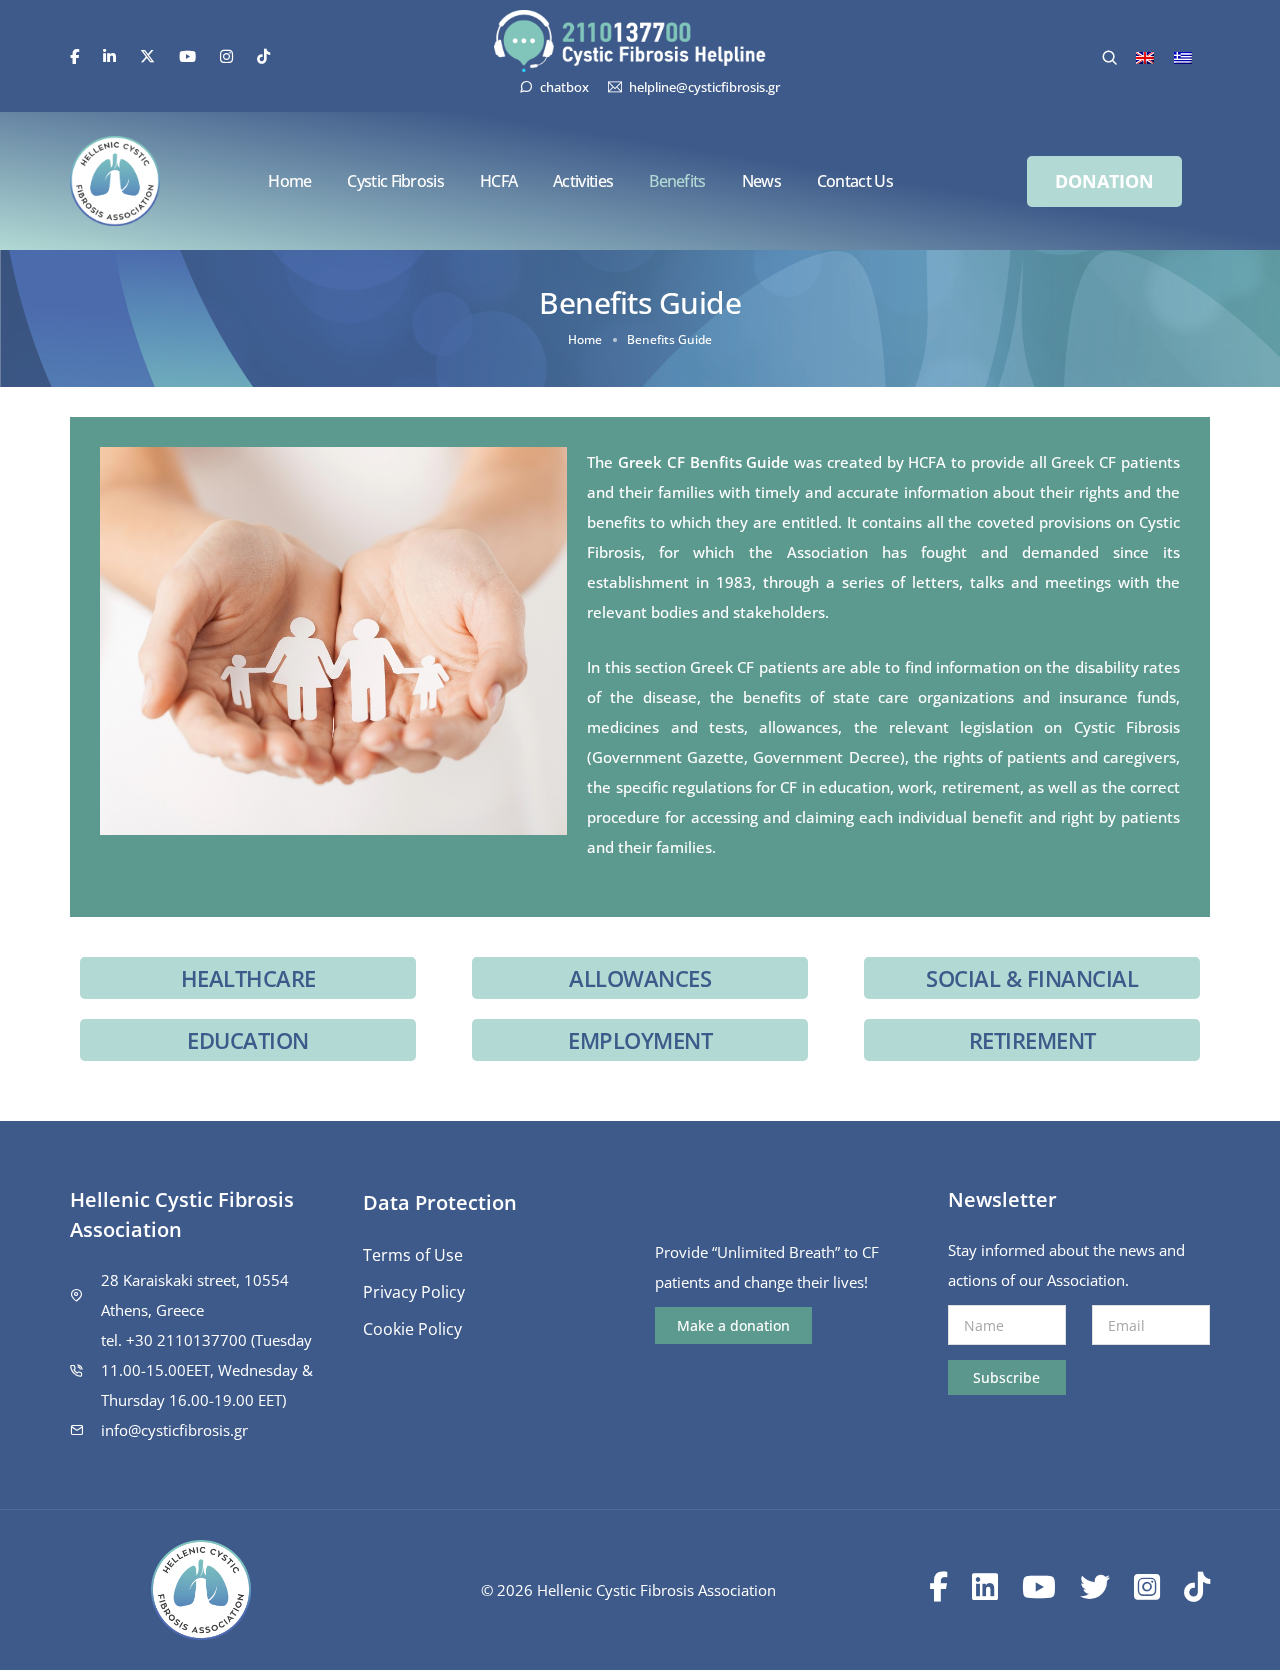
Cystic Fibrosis (395, 181)
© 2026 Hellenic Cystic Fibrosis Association (628, 1590)
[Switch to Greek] (1183, 57)
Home (289, 181)
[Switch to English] (1145, 57)
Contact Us (855, 181)
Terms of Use (413, 1255)
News (761, 181)
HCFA (498, 181)
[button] (1104, 181)
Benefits (677, 181)
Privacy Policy (414, 1292)
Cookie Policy (412, 1329)
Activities (583, 181)
